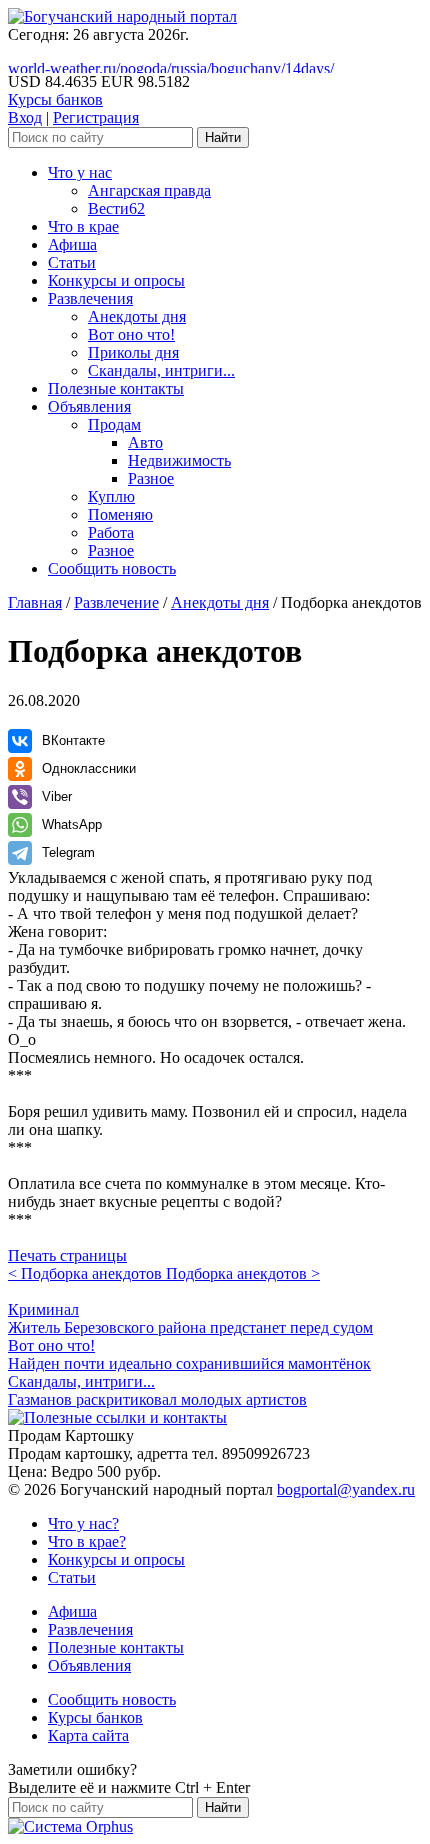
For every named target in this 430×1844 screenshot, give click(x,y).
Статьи (72, 262)
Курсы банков (55, 99)
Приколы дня (133, 352)
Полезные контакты (116, 388)
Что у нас (80, 172)
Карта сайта (88, 1735)
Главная (35, 602)
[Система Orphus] (70, 1826)
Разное (151, 478)
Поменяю (120, 514)
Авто (145, 442)
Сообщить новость (112, 568)
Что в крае (83, 226)
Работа (111, 532)
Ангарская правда (149, 190)
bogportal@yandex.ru (346, 1489)
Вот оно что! (131, 334)
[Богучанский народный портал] (122, 16)
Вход (25, 117)
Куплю (111, 496)
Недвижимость (179, 460)
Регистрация (96, 117)
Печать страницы (67, 1255)
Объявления (89, 406)
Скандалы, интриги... (161, 370)
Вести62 (116, 208)
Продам (114, 424)
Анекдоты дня (137, 316)
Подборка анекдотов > (243, 1273)
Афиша (72, 244)
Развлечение (116, 602)
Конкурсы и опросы (116, 280)
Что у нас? (83, 1523)
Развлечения (90, 298)
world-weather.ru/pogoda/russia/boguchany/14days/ (171, 68)
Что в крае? (87, 1541)
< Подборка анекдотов (87, 1273)
